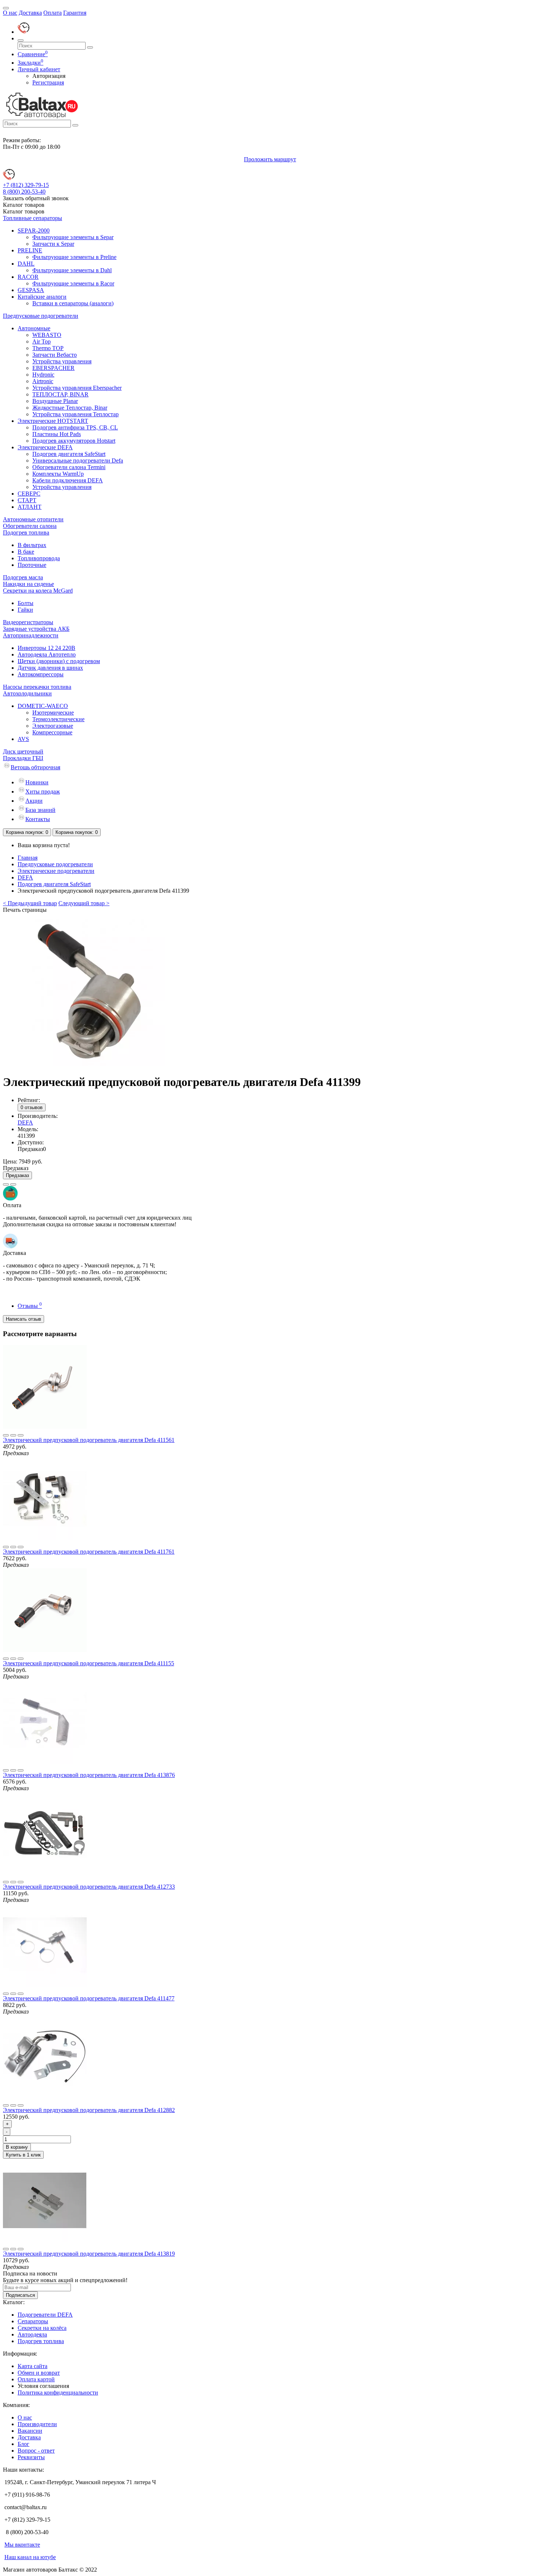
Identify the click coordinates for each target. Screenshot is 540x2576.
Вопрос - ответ (36, 2451)
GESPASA (31, 290)
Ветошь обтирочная (35, 767)
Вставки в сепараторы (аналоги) (73, 303)
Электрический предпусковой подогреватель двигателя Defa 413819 (89, 2254)
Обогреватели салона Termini (69, 467)
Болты (26, 603)
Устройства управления (62, 361)
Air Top (42, 341)
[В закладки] (6, 1184)
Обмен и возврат (39, 2373)
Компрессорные (52, 732)
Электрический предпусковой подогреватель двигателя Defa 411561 (89, 1440)
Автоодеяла (32, 2334)
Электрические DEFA (45, 447)
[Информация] (6, 8)
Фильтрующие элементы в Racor (73, 283)
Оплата (53, 13)
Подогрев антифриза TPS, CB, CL (75, 427)
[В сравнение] (13, 1184)
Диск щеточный (23, 751)
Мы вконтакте (22, 2545)
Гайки (25, 610)
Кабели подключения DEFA (68, 480)
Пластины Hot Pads (57, 434)
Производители (37, 2424)
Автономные (34, 328)
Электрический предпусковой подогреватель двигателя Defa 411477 (89, 1998)
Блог (24, 2444)
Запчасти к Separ (53, 244)
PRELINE (30, 250)
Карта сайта (33, 2366)
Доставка (30, 13)
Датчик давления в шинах (50, 668)
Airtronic (43, 381)
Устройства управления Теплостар (75, 414)
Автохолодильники (27, 693)
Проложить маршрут (270, 159)
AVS (23, 739)
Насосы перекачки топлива (37, 687)
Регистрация (48, 82)
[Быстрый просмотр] (21, 1435)
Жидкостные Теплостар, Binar (70, 408)
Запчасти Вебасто (55, 355)
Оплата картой (36, 2379)
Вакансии (30, 2431)
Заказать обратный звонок (36, 198)
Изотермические (53, 713)
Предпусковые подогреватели (41, 316)
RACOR (28, 277)
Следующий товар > (84, 903)
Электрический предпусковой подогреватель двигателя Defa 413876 (89, 1775)
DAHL (26, 264)
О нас (10, 13)
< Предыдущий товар (30, 903)
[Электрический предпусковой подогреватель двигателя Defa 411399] (91, 1064)
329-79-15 (26, 185)
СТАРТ (27, 500)
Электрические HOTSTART (53, 421)
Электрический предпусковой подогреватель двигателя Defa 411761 (89, 1552)
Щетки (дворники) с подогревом (59, 661)
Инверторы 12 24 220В (46, 648)
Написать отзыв (24, 1319)
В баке (26, 552)
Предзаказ (17, 1175)
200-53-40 (24, 192)
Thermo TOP (48, 348)
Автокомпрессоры (41, 674)
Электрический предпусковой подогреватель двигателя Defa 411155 (89, 1663)
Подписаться (20, 2295)
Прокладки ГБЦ (23, 758)
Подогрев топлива (26, 533)
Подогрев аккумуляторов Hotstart (74, 441)
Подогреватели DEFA (45, 2315)
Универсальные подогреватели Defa (78, 460)
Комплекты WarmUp (58, 474)
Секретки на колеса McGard (38, 591)
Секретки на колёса (42, 2328)
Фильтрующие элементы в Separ (73, 237)
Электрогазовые (53, 726)
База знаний (40, 810)
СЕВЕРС (29, 494)
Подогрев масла (23, 577)
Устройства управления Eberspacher (77, 388)
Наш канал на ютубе (30, 2557)
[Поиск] (21, 40)
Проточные (32, 565)
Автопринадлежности (31, 635)
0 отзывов (32, 1107)
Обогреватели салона (30, 526)
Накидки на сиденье (28, 584)
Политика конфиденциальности (58, 2392)
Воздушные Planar (55, 401)
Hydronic (43, 375)
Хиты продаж (43, 791)
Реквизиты (31, 2457)
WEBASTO (47, 335)
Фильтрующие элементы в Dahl (72, 270)
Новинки (37, 782)
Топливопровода (39, 558)
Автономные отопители (33, 519)
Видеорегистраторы (28, 622)
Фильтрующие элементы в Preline (74, 257)
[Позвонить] (24, 32)
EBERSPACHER (53, 368)
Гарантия (75, 13)
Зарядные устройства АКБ (36, 629)
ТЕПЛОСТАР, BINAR (60, 394)
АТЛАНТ (30, 507)
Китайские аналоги (42, 297)
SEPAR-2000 (34, 231)
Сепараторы (33, 2321)
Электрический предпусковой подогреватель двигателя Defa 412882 (89, 2110)
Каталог (24, 211)
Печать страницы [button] (25, 910)
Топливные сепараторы (33, 218)
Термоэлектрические (58, 719)
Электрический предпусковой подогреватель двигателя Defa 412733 (89, 1887)
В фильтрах (32, 545)
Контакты (38, 819)
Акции (34, 801)
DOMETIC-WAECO (43, 706)
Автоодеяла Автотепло (47, 654)
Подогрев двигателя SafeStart (69, 454)
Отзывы (30, 1306)
